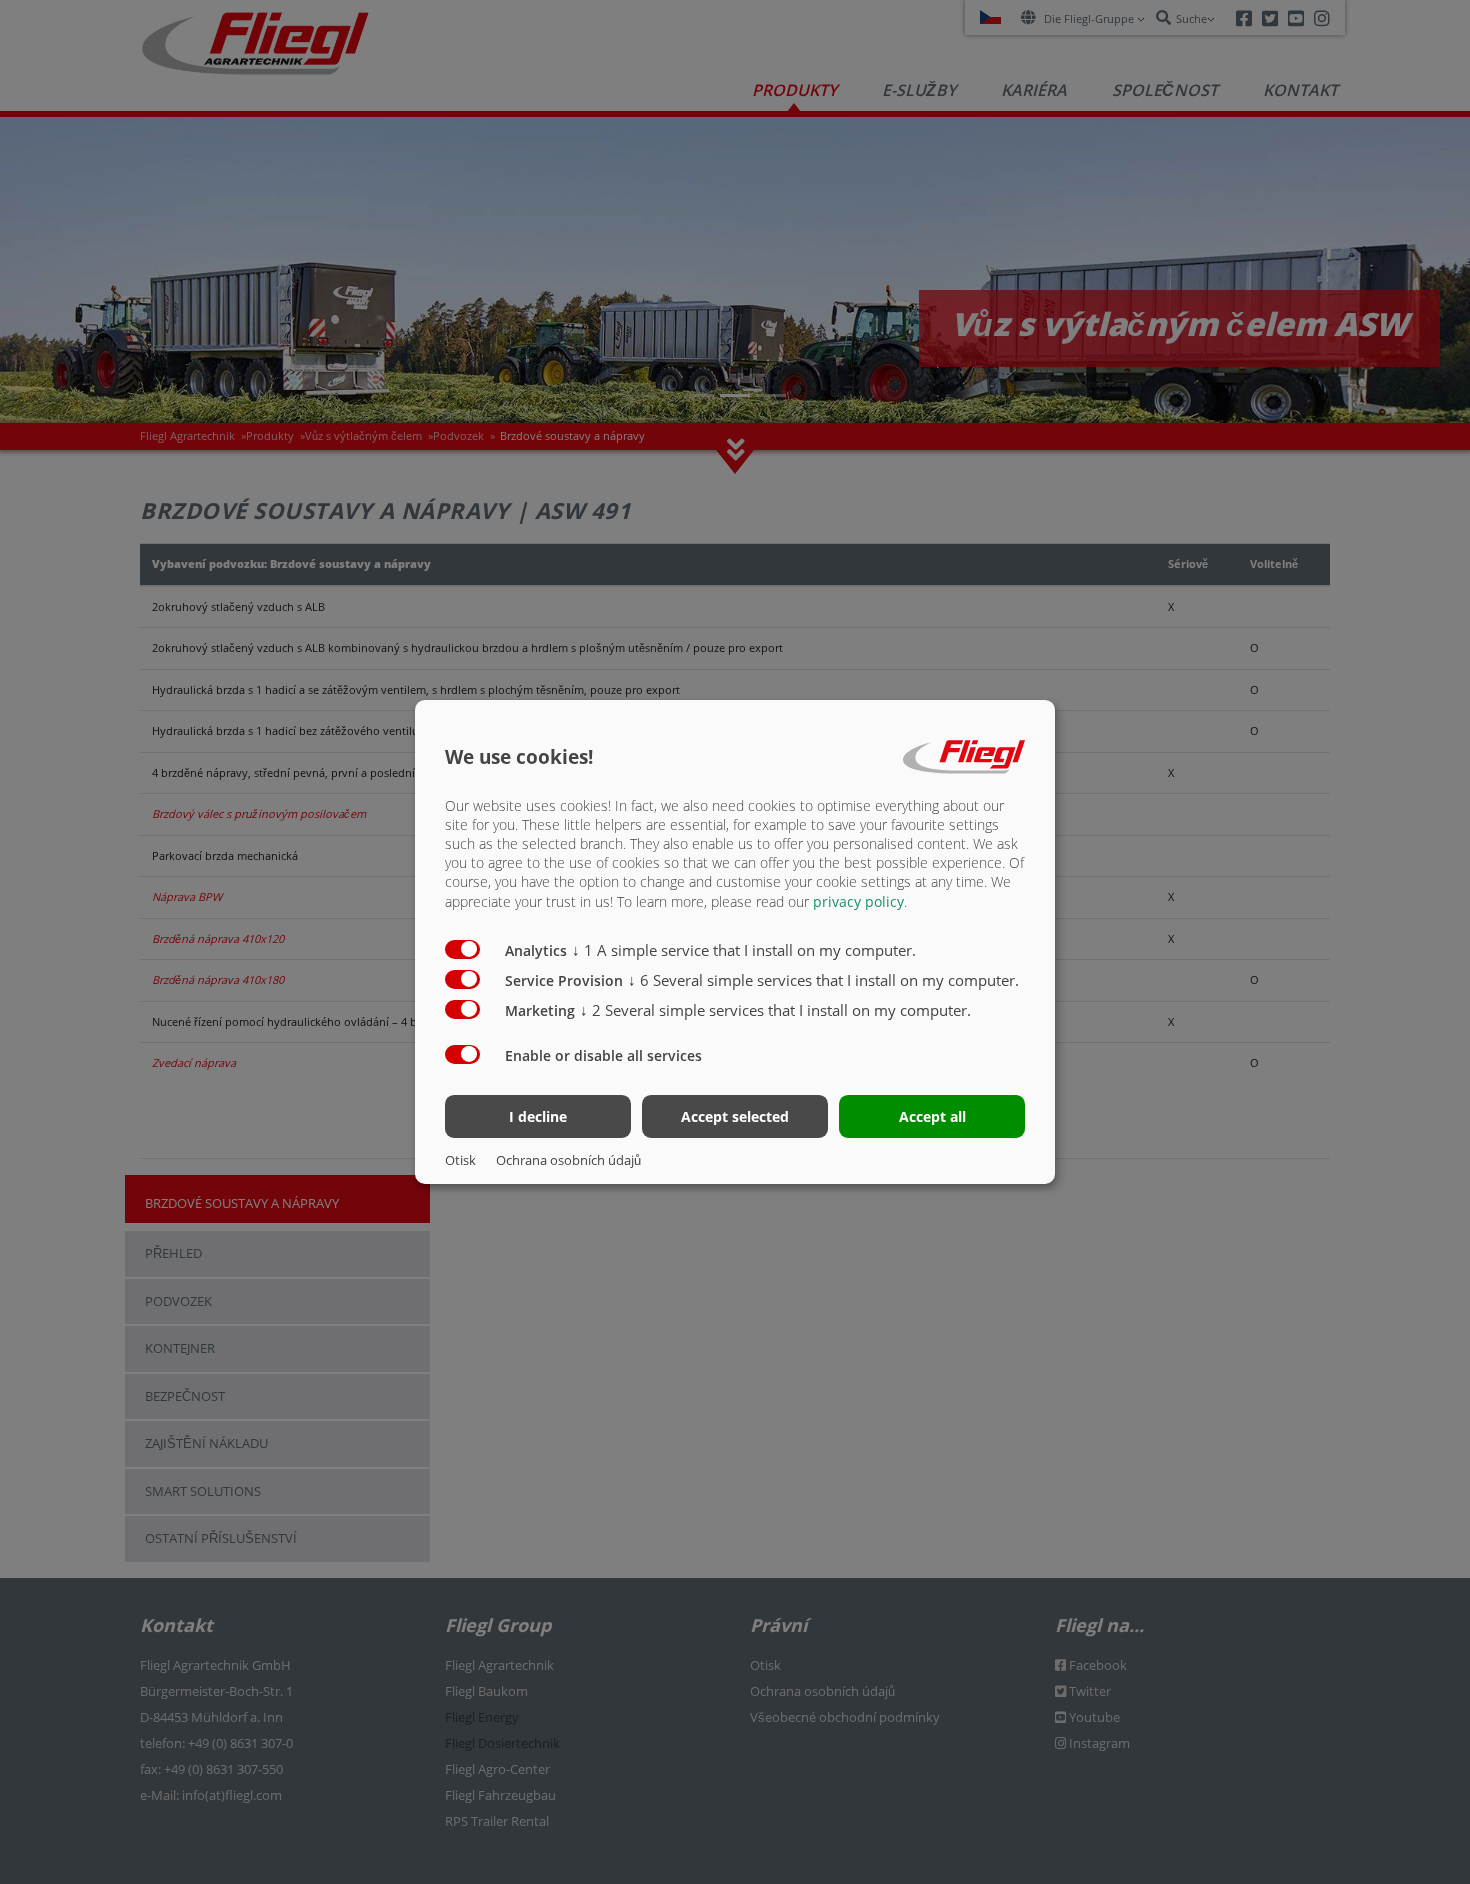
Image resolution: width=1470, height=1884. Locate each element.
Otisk (460, 1160)
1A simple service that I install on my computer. (744, 950)
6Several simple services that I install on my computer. (823, 980)
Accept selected (735, 1116)
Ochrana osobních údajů (568, 1160)
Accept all (932, 1116)
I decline (538, 1116)
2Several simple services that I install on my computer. (775, 1010)
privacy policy (858, 901)
